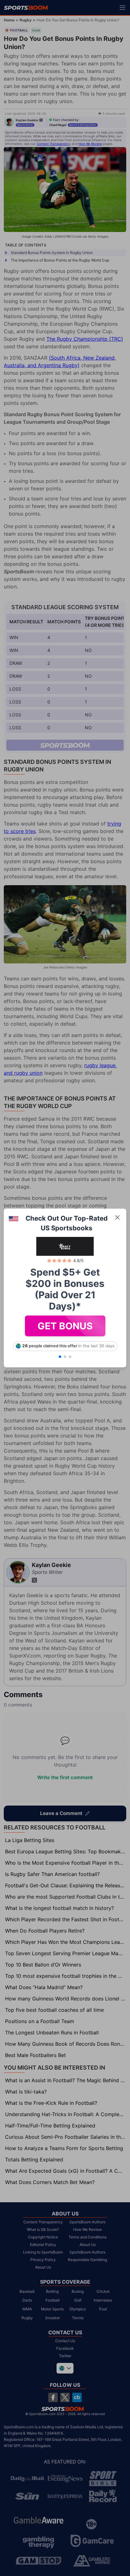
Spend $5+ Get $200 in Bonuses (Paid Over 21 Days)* (65, 1289)
